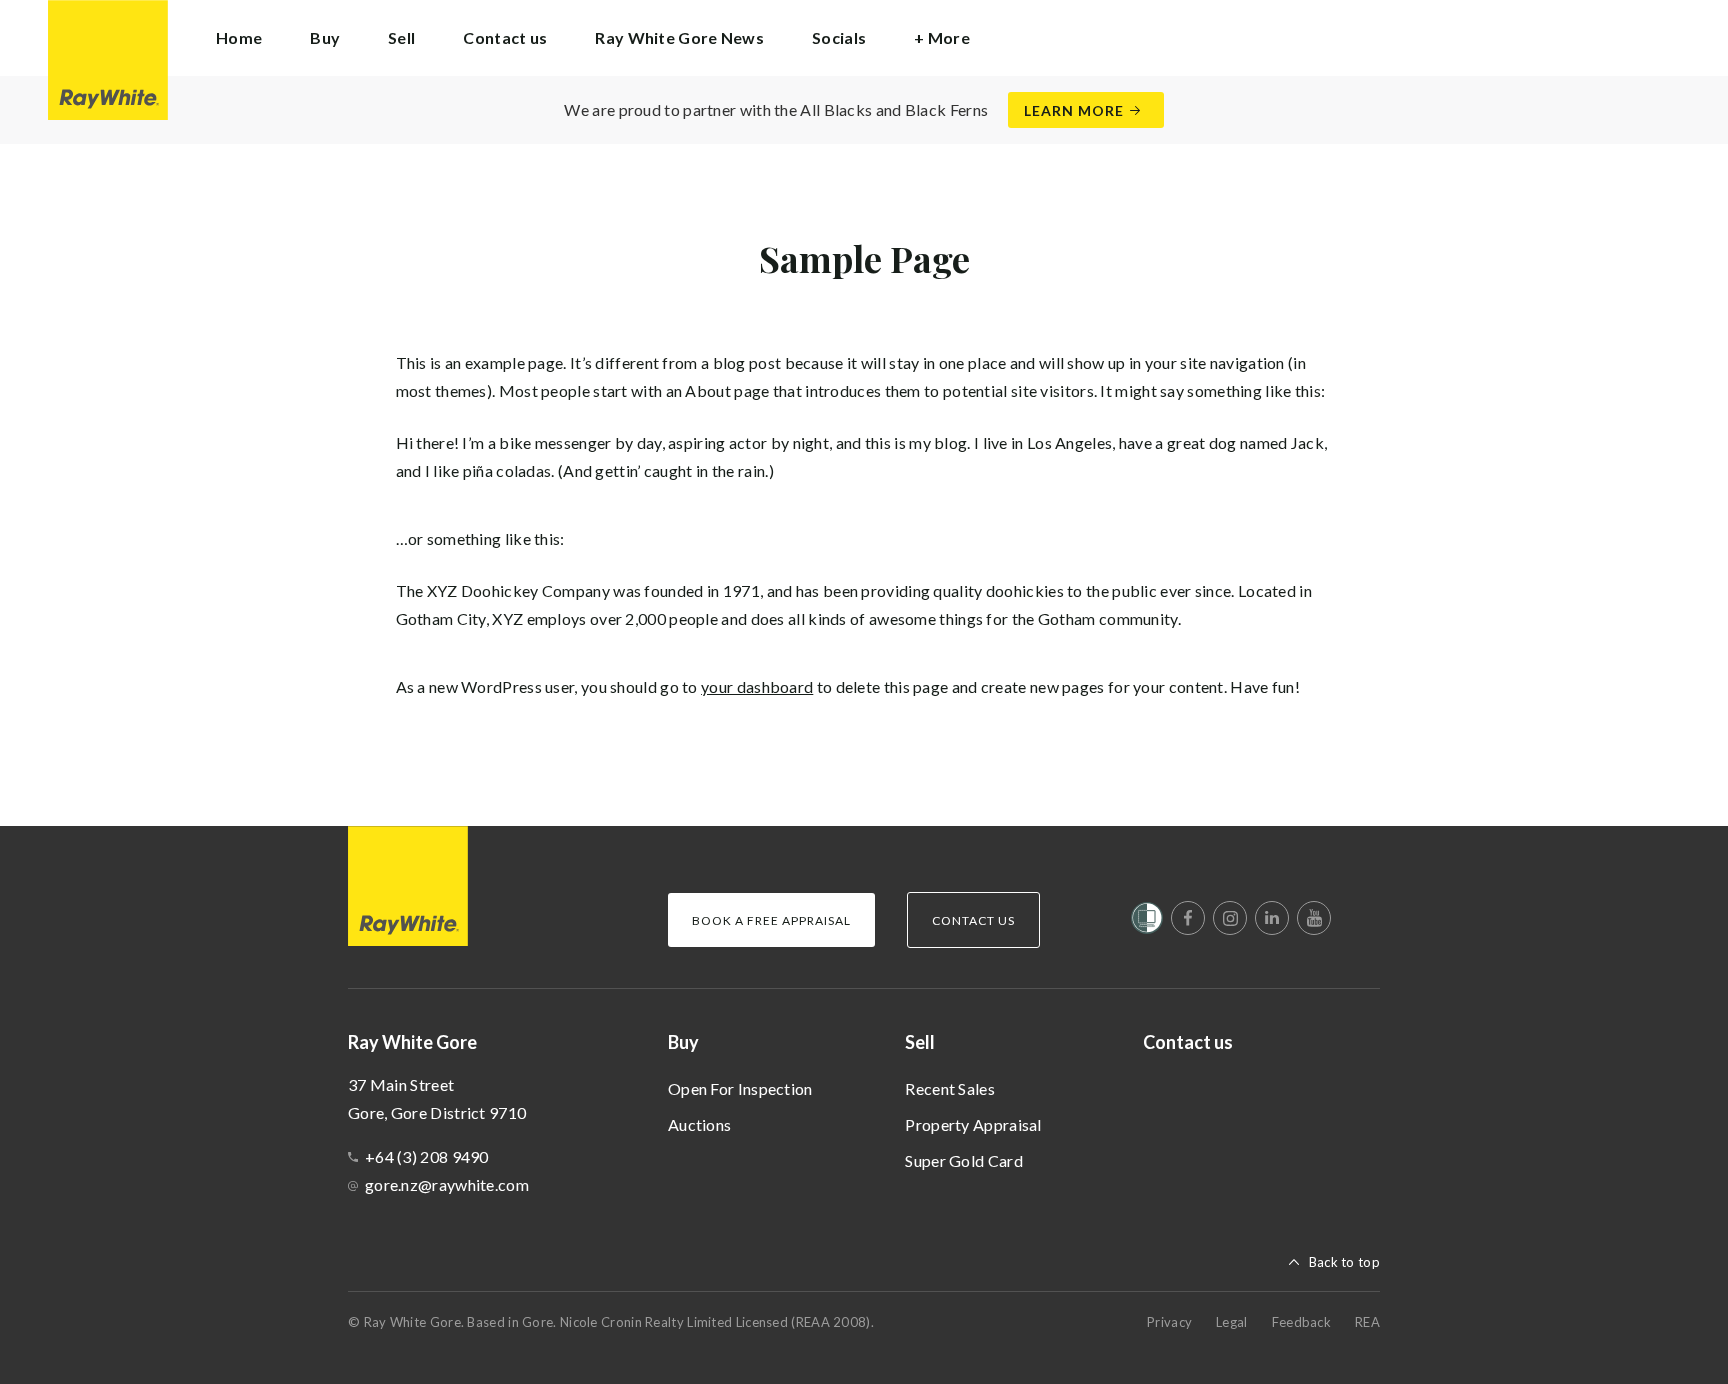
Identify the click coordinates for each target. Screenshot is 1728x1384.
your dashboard (757, 686)
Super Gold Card (964, 1160)
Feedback (1301, 1322)
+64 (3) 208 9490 (427, 1156)
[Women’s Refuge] (1147, 922)
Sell (920, 1042)
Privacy (1169, 1322)
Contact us (505, 37)
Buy (683, 1042)
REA (1367, 1322)
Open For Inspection (740, 1088)
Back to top (1344, 1262)
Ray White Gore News (679, 37)
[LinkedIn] (1272, 918)
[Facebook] (1188, 918)
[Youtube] (1314, 918)
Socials (839, 37)
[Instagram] (1230, 918)
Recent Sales (950, 1088)
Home (239, 37)
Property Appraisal (973, 1124)
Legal (1232, 1322)
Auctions (699, 1124)
